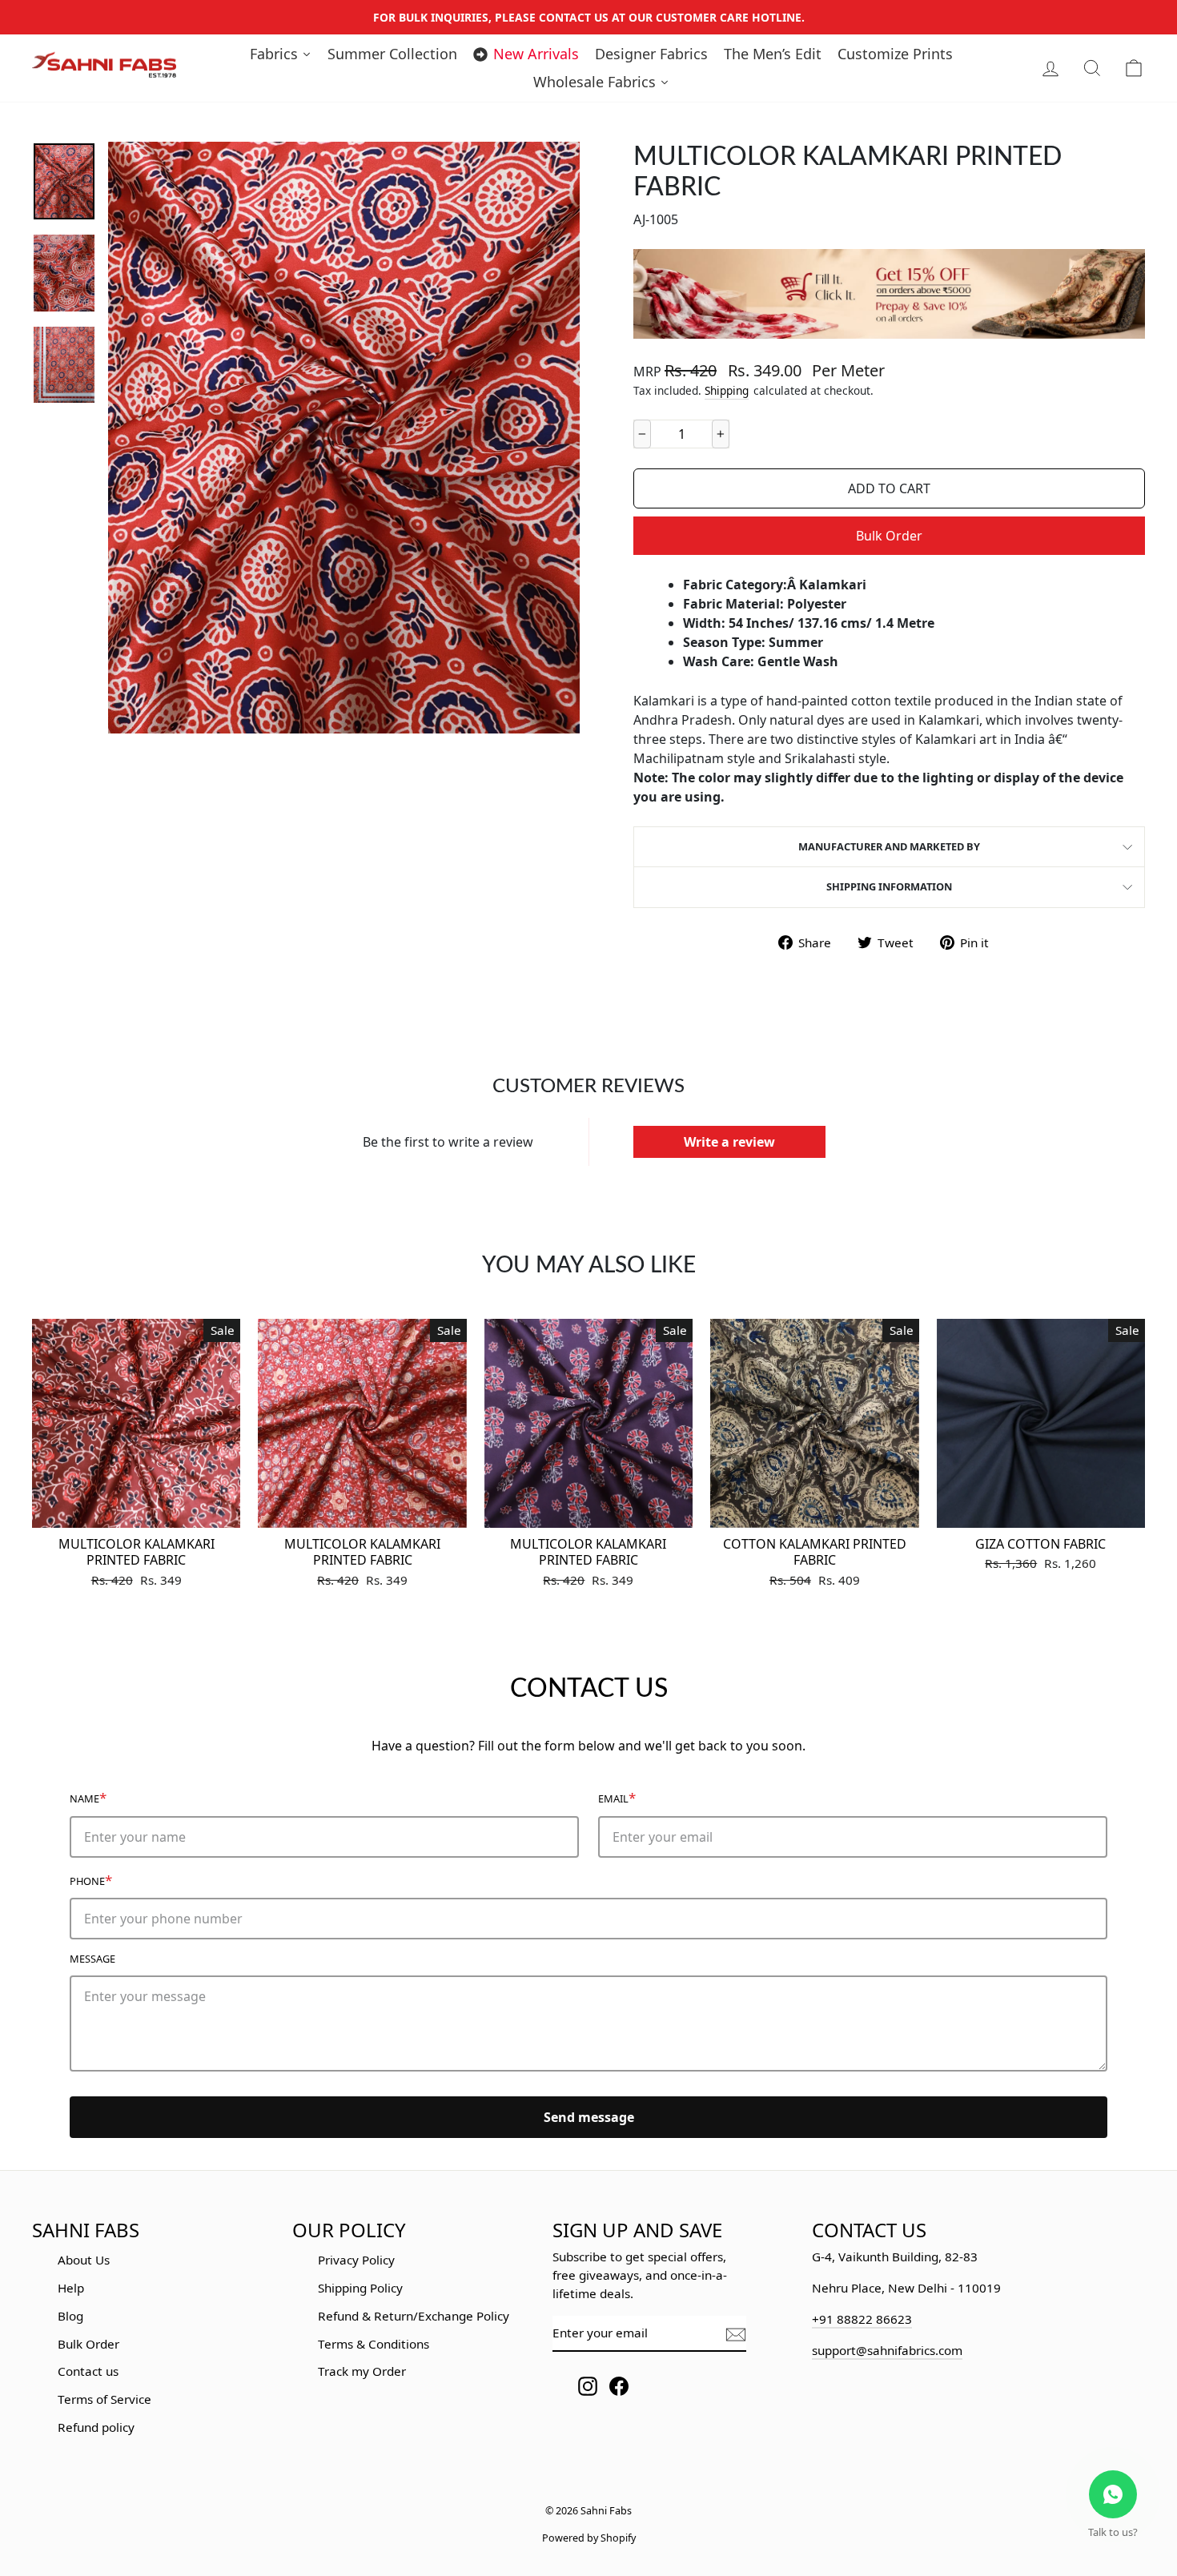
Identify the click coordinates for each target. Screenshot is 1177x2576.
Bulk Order (889, 536)
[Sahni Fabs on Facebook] (619, 2386)
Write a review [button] (729, 1142)
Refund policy (96, 2427)
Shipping (727, 390)
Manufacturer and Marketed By (889, 846)
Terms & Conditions (374, 2344)
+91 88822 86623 (862, 2319)
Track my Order (362, 2371)
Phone (91, 1880)
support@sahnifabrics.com (887, 2350)
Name (88, 1797)
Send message (589, 2117)
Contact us (88, 2371)
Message (92, 1959)
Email (617, 1797)
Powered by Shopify (589, 2538)
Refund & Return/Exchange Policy (414, 2316)
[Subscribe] (736, 2334)
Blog (70, 2316)
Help (71, 2288)
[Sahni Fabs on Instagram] (588, 2386)
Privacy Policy (356, 2260)
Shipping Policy (360, 2288)
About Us (84, 2260)
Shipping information (889, 886)
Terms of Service (104, 2399)
